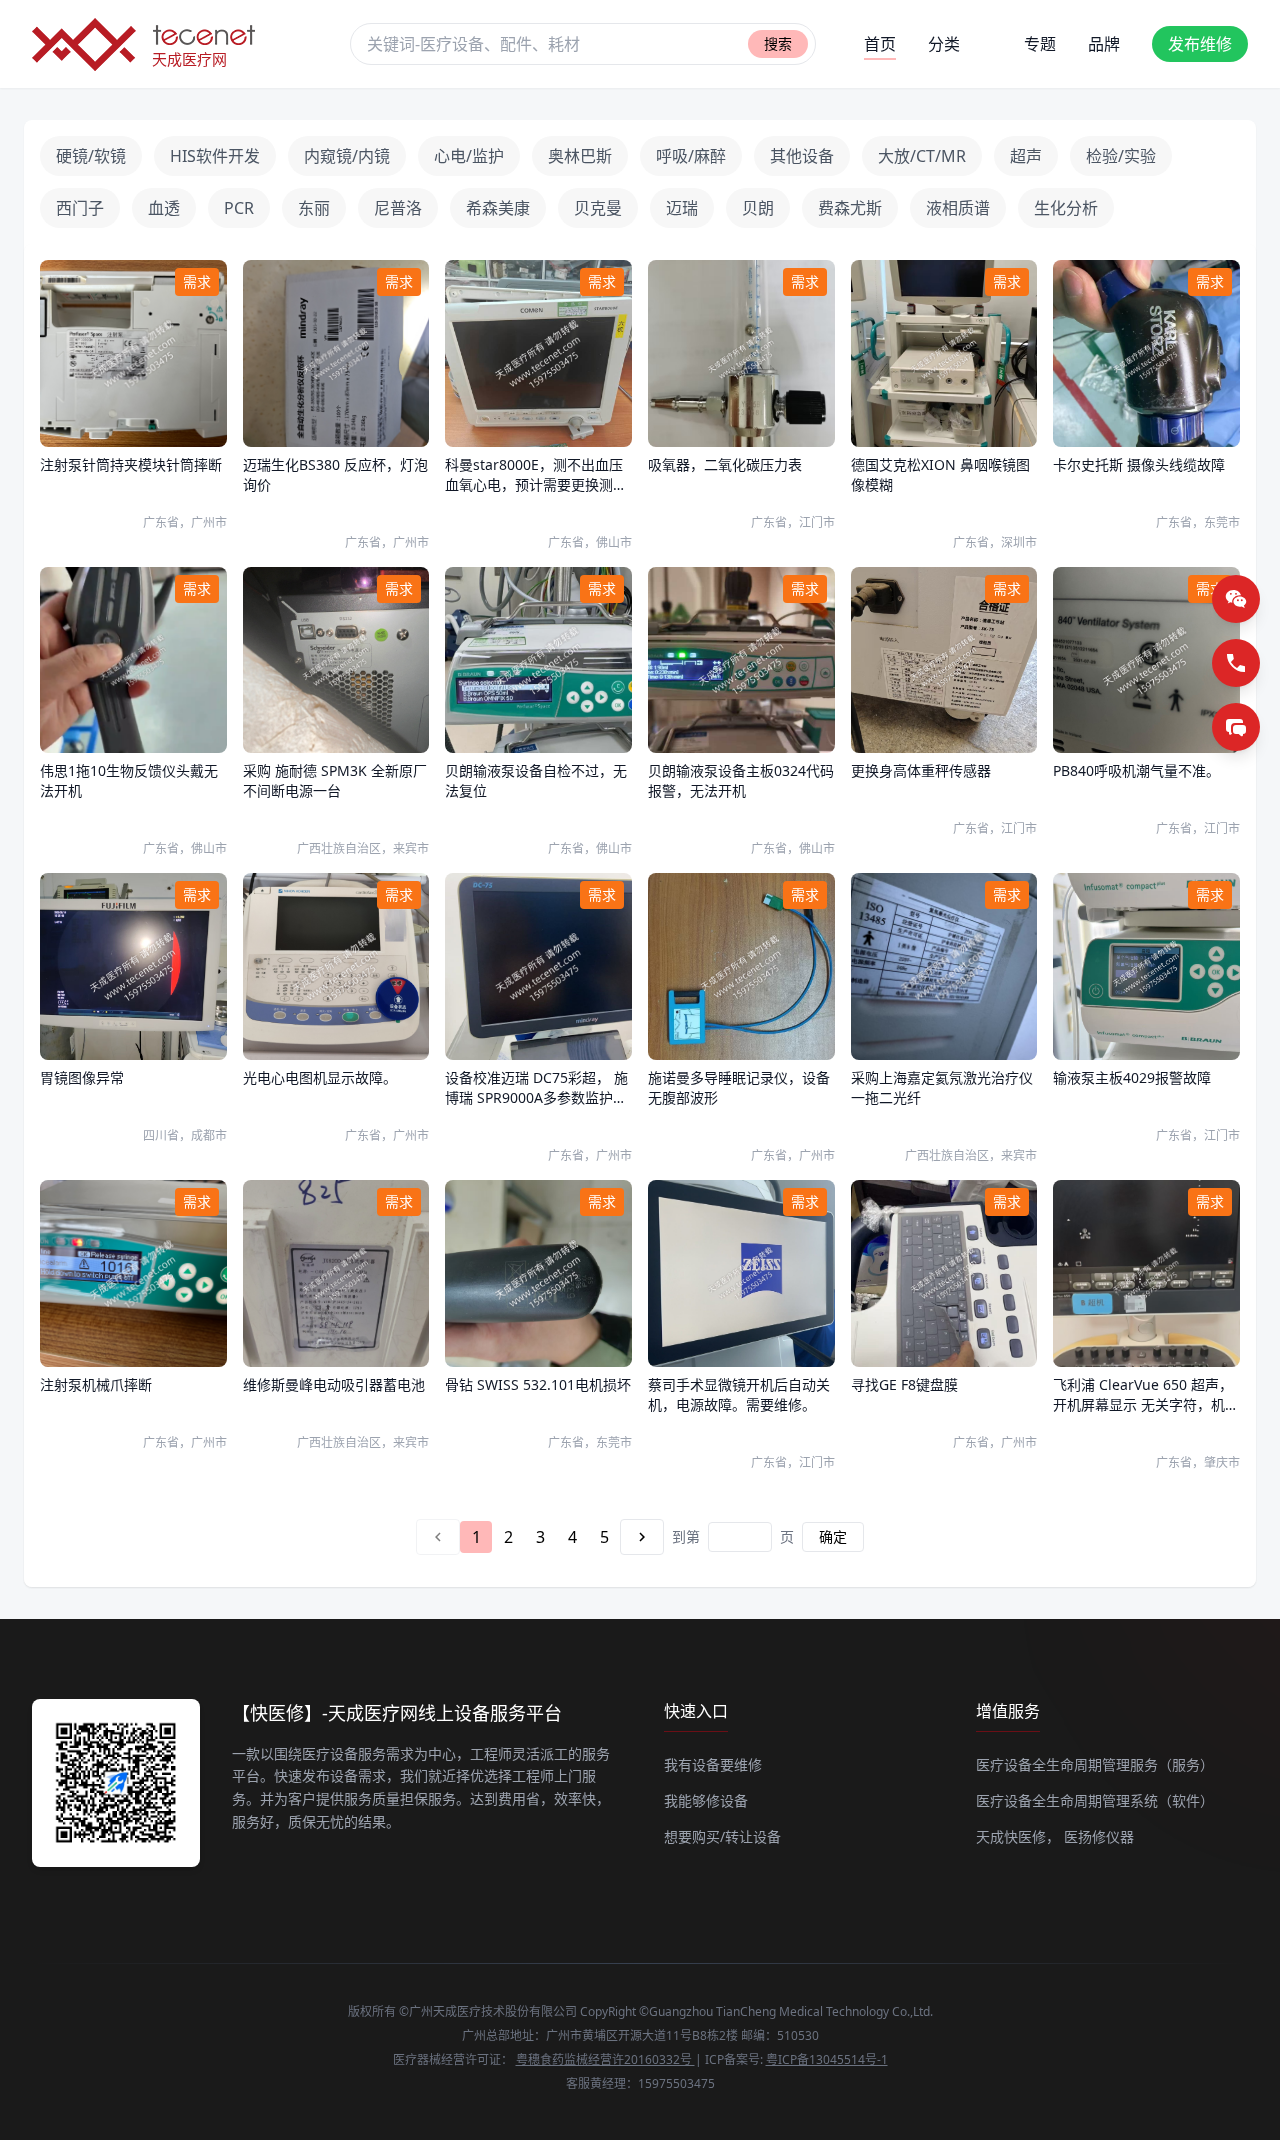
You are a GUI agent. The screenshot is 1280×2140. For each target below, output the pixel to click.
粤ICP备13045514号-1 (827, 2059)
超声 (1026, 156)
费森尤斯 (850, 208)
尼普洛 (398, 208)
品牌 (1104, 44)
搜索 (778, 43)
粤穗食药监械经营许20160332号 (605, 2059)
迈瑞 (682, 208)
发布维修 (1200, 44)
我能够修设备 (706, 1800)
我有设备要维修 (713, 1764)
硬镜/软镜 (91, 156)
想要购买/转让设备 (722, 1836)
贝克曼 (598, 208)
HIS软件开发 (215, 156)
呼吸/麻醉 (691, 156)
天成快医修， (1018, 1836)
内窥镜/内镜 (347, 156)
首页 (880, 44)
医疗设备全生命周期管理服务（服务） (1095, 1764)
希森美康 (498, 208)
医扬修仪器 (1099, 1836)
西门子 (80, 208)
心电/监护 (469, 156)
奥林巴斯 (580, 156)
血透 (164, 208)
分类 (944, 44)
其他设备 (802, 156)
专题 (1040, 44)
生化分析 (1066, 208)
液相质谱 (958, 208)
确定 (833, 1536)
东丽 (314, 208)
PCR (239, 208)
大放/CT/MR (922, 156)
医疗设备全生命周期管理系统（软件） (1095, 1800)
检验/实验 (1121, 156)
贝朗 (758, 208)
